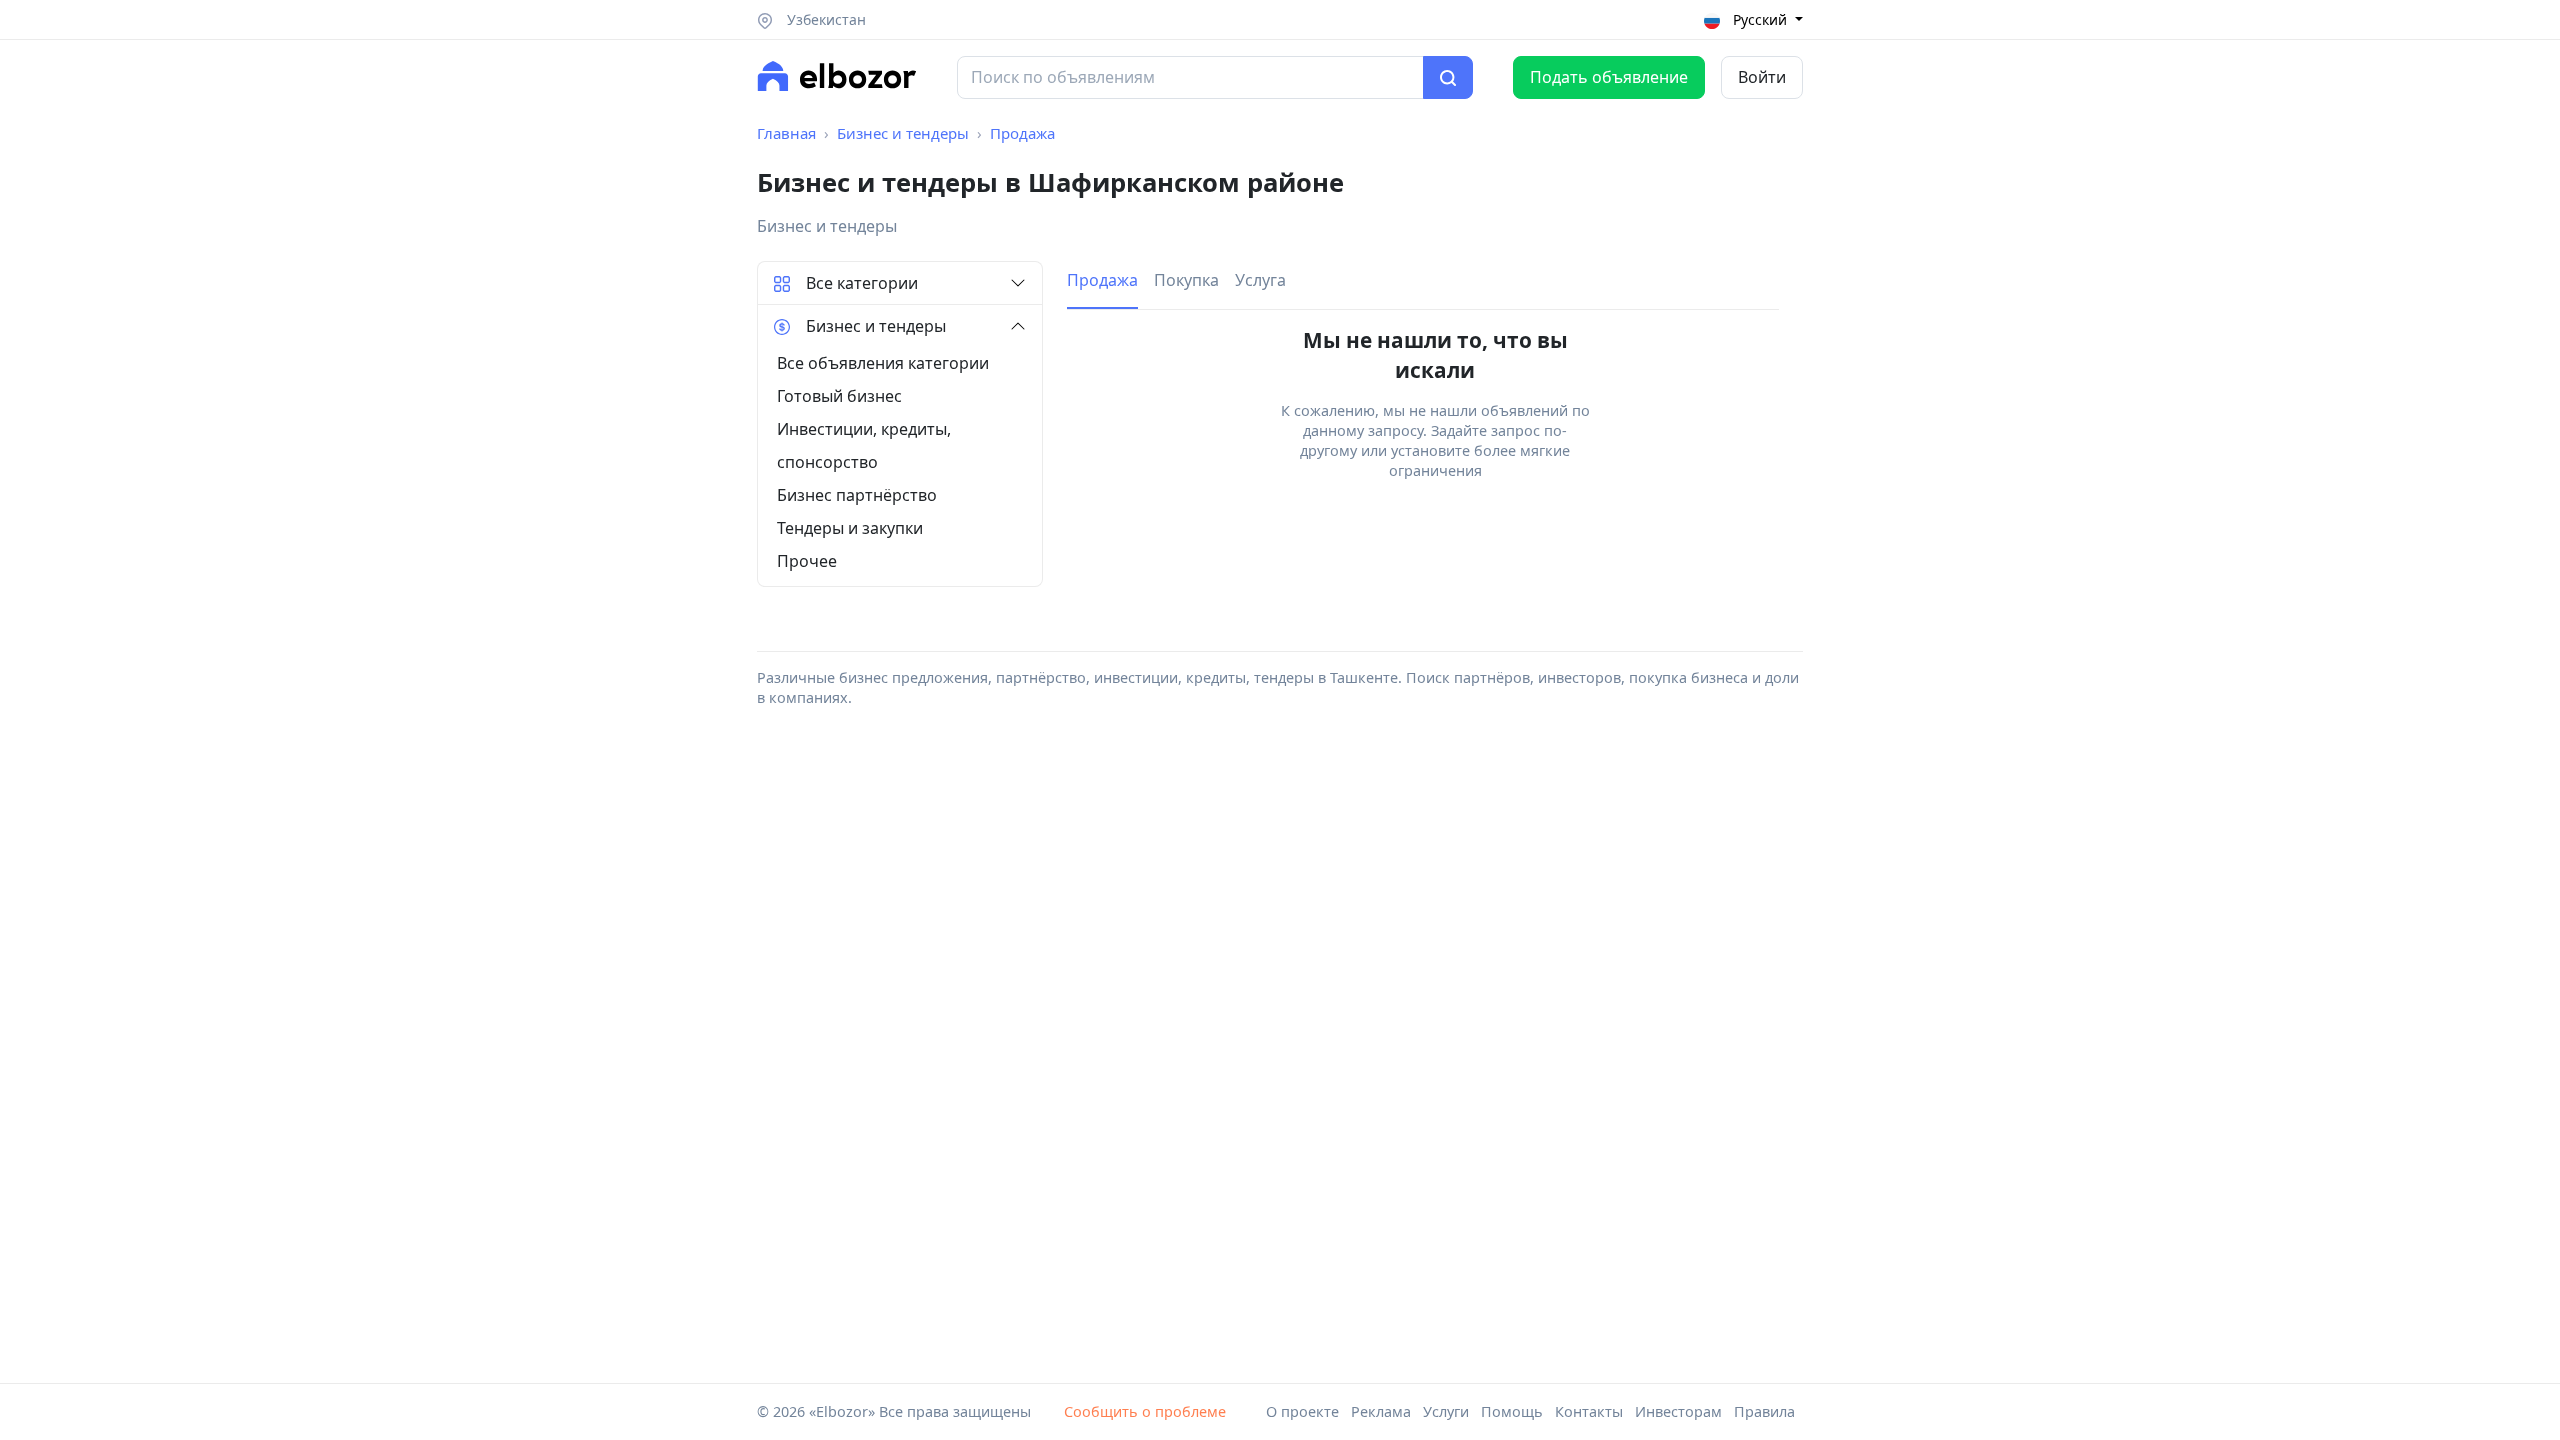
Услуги (1446, 1411)
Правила (1764, 1411)
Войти (1762, 77)
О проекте (1302, 1411)
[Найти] (1448, 78)
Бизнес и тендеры (903, 133)
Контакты (1589, 1411)
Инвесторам (1678, 1411)
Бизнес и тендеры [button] (876, 326)
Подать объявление (1609, 77)
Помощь (1512, 1411)
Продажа (1022, 133)
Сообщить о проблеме (1145, 1411)
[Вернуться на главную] (837, 76)
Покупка (1186, 280)
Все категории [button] (862, 283)
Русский (1760, 19)
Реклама (1381, 1411)
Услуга (1260, 280)
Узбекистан (824, 19)
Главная (786, 133)
